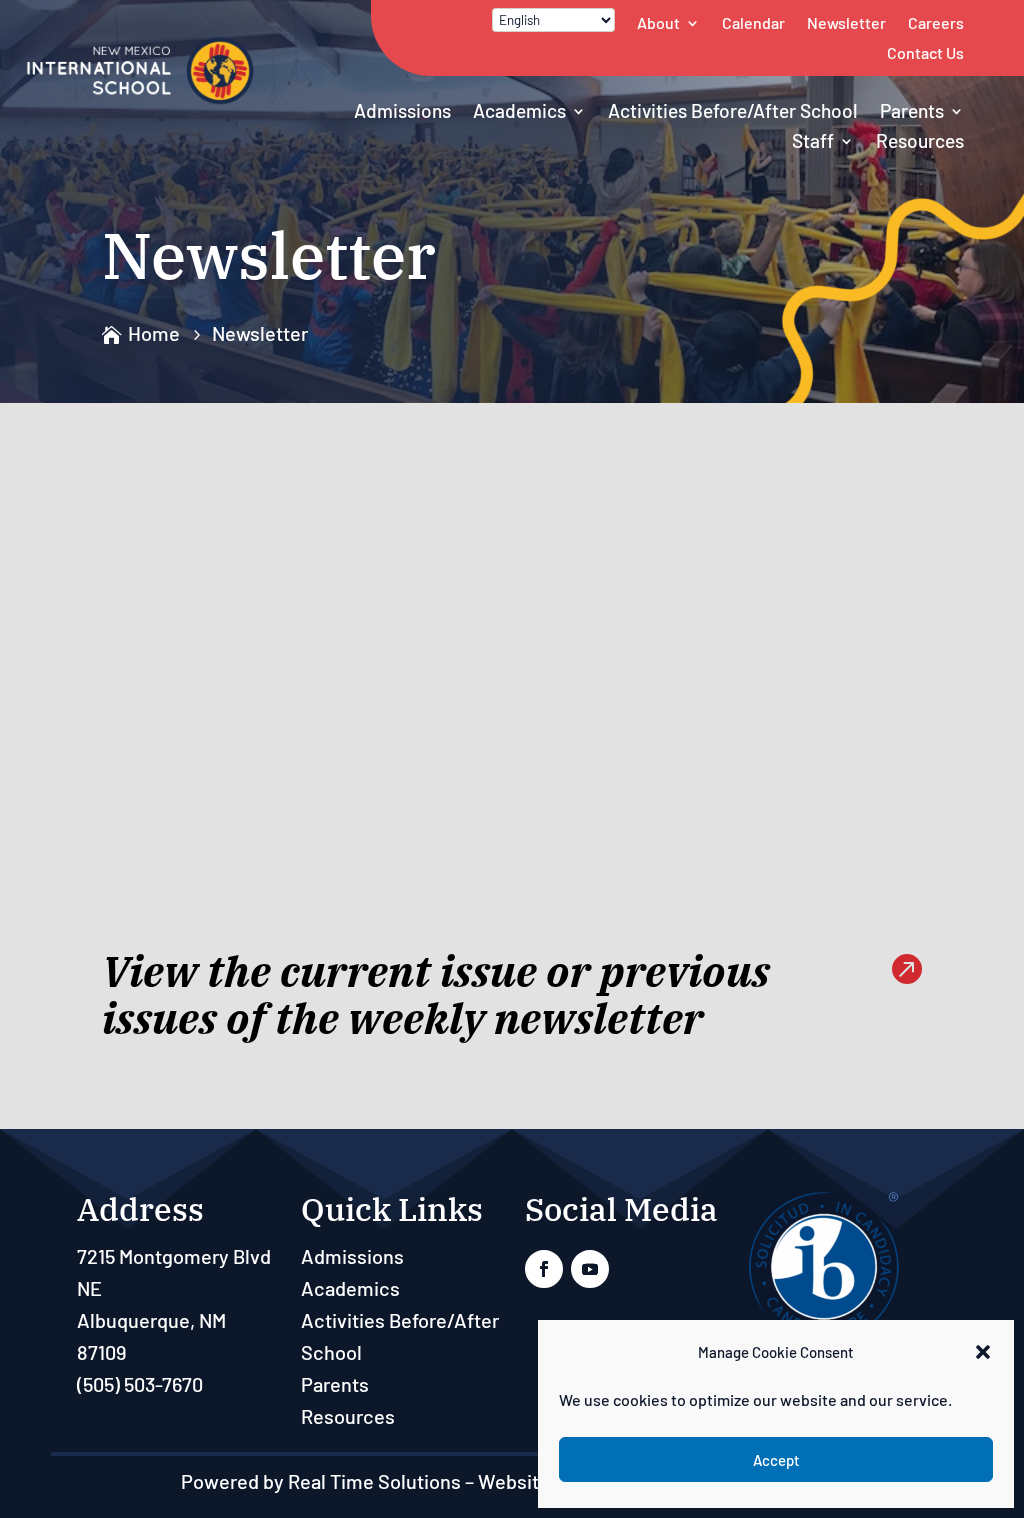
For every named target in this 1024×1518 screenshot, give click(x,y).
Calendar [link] (753, 22)
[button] (983, 1352)
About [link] (658, 22)
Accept (776, 1460)
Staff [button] (813, 140)
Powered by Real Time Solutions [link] (321, 1481)
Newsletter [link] (846, 22)
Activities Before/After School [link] (733, 110)
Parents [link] (912, 110)
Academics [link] (519, 110)
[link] (140, 99)
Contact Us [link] (925, 52)
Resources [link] (920, 140)
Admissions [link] (402, 110)
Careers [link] (936, 22)
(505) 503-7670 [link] (140, 1384)
